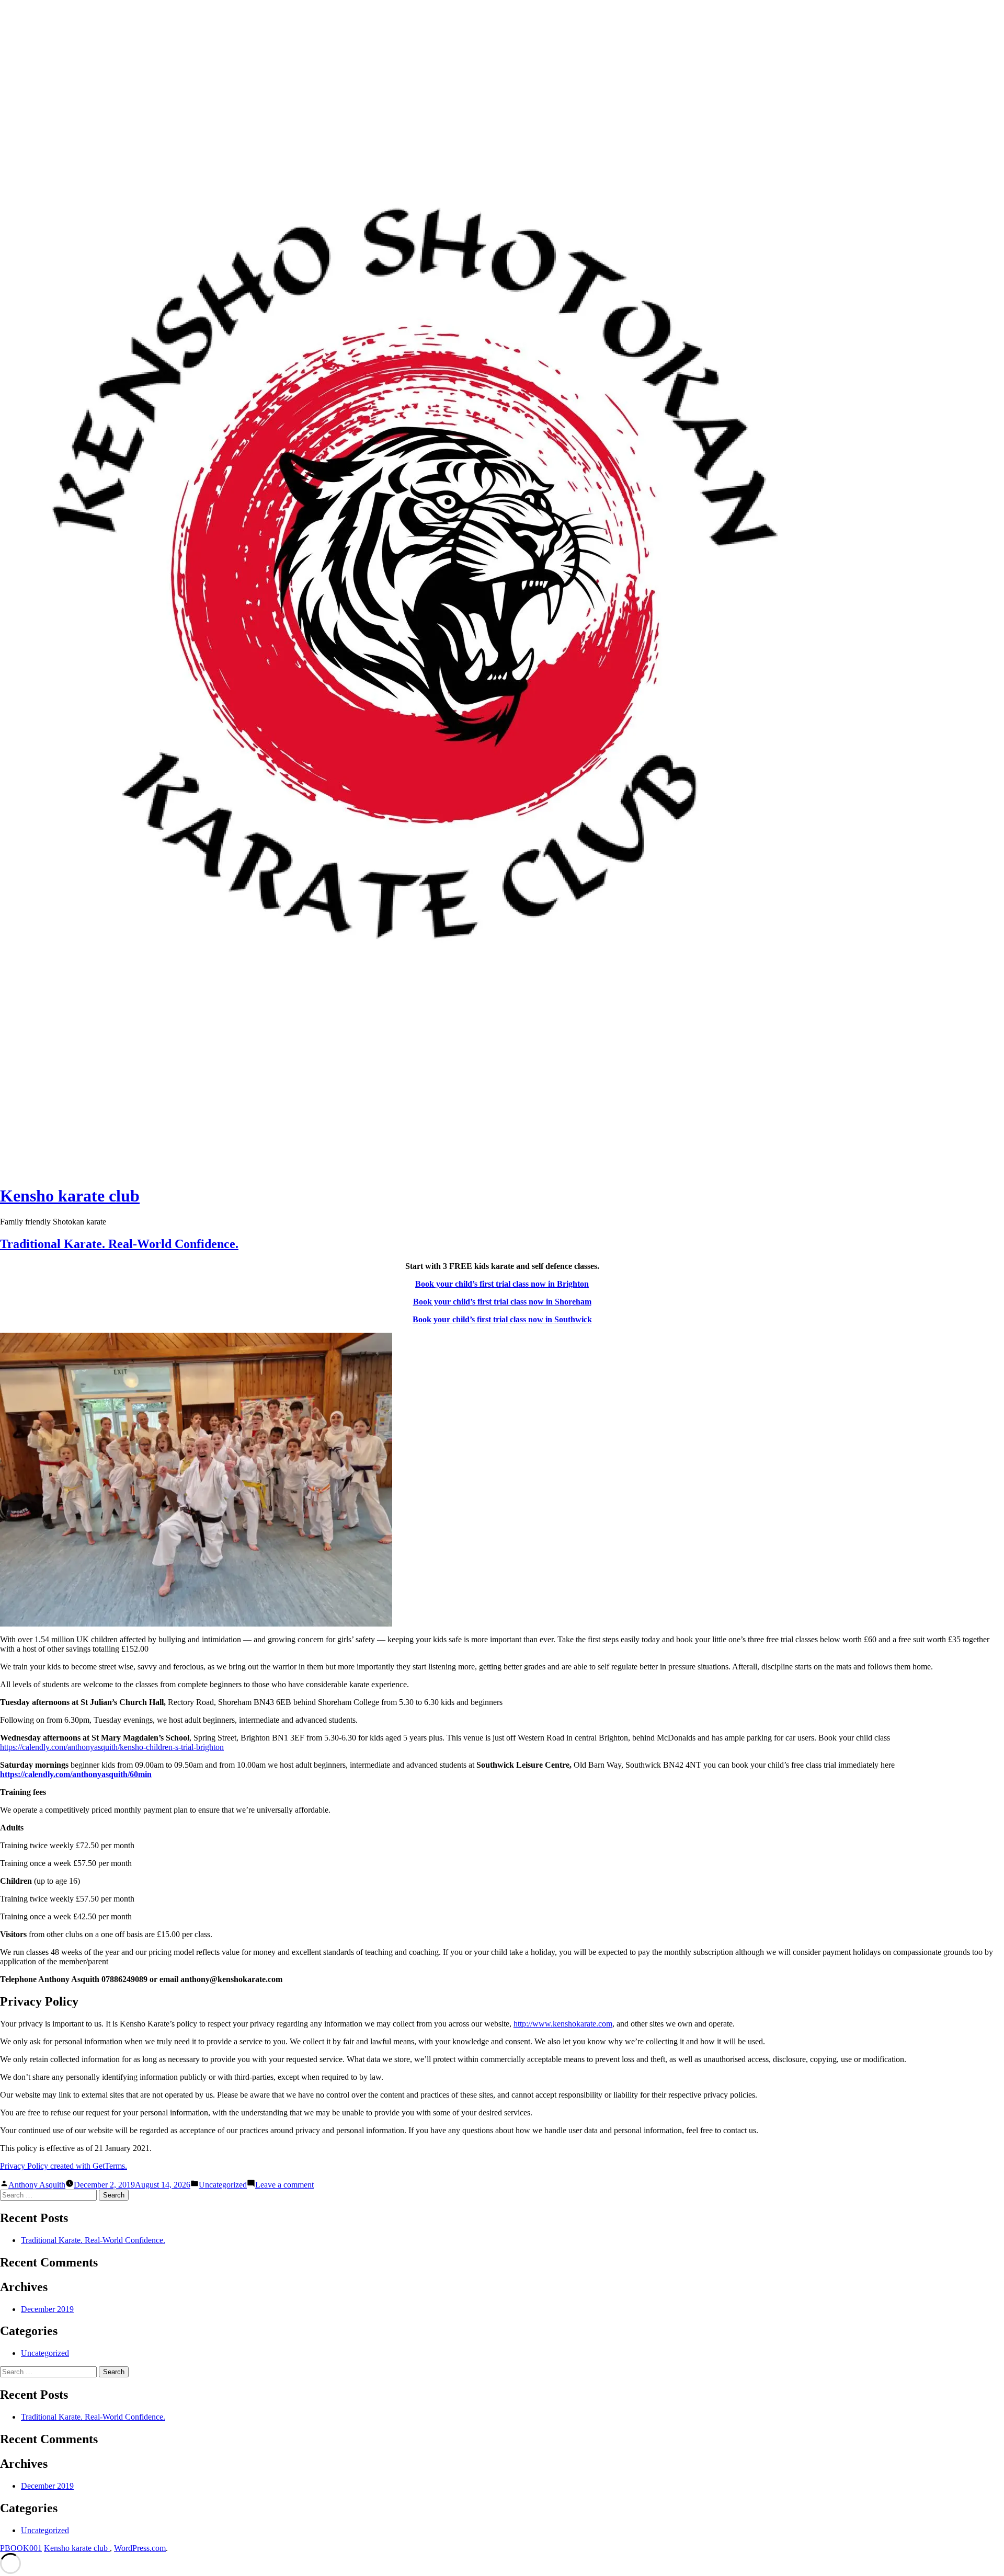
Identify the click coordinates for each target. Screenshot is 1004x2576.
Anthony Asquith (37, 2185)
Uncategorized (223, 2185)
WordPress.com (140, 2548)
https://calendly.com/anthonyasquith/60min (76, 1774)
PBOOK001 (21, 2548)
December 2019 (47, 2309)
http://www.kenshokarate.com (563, 2024)
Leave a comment (284, 2185)
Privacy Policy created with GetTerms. (64, 2166)
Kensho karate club (70, 1196)
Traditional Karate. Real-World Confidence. (119, 1244)
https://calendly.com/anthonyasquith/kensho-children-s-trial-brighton (112, 1747)
